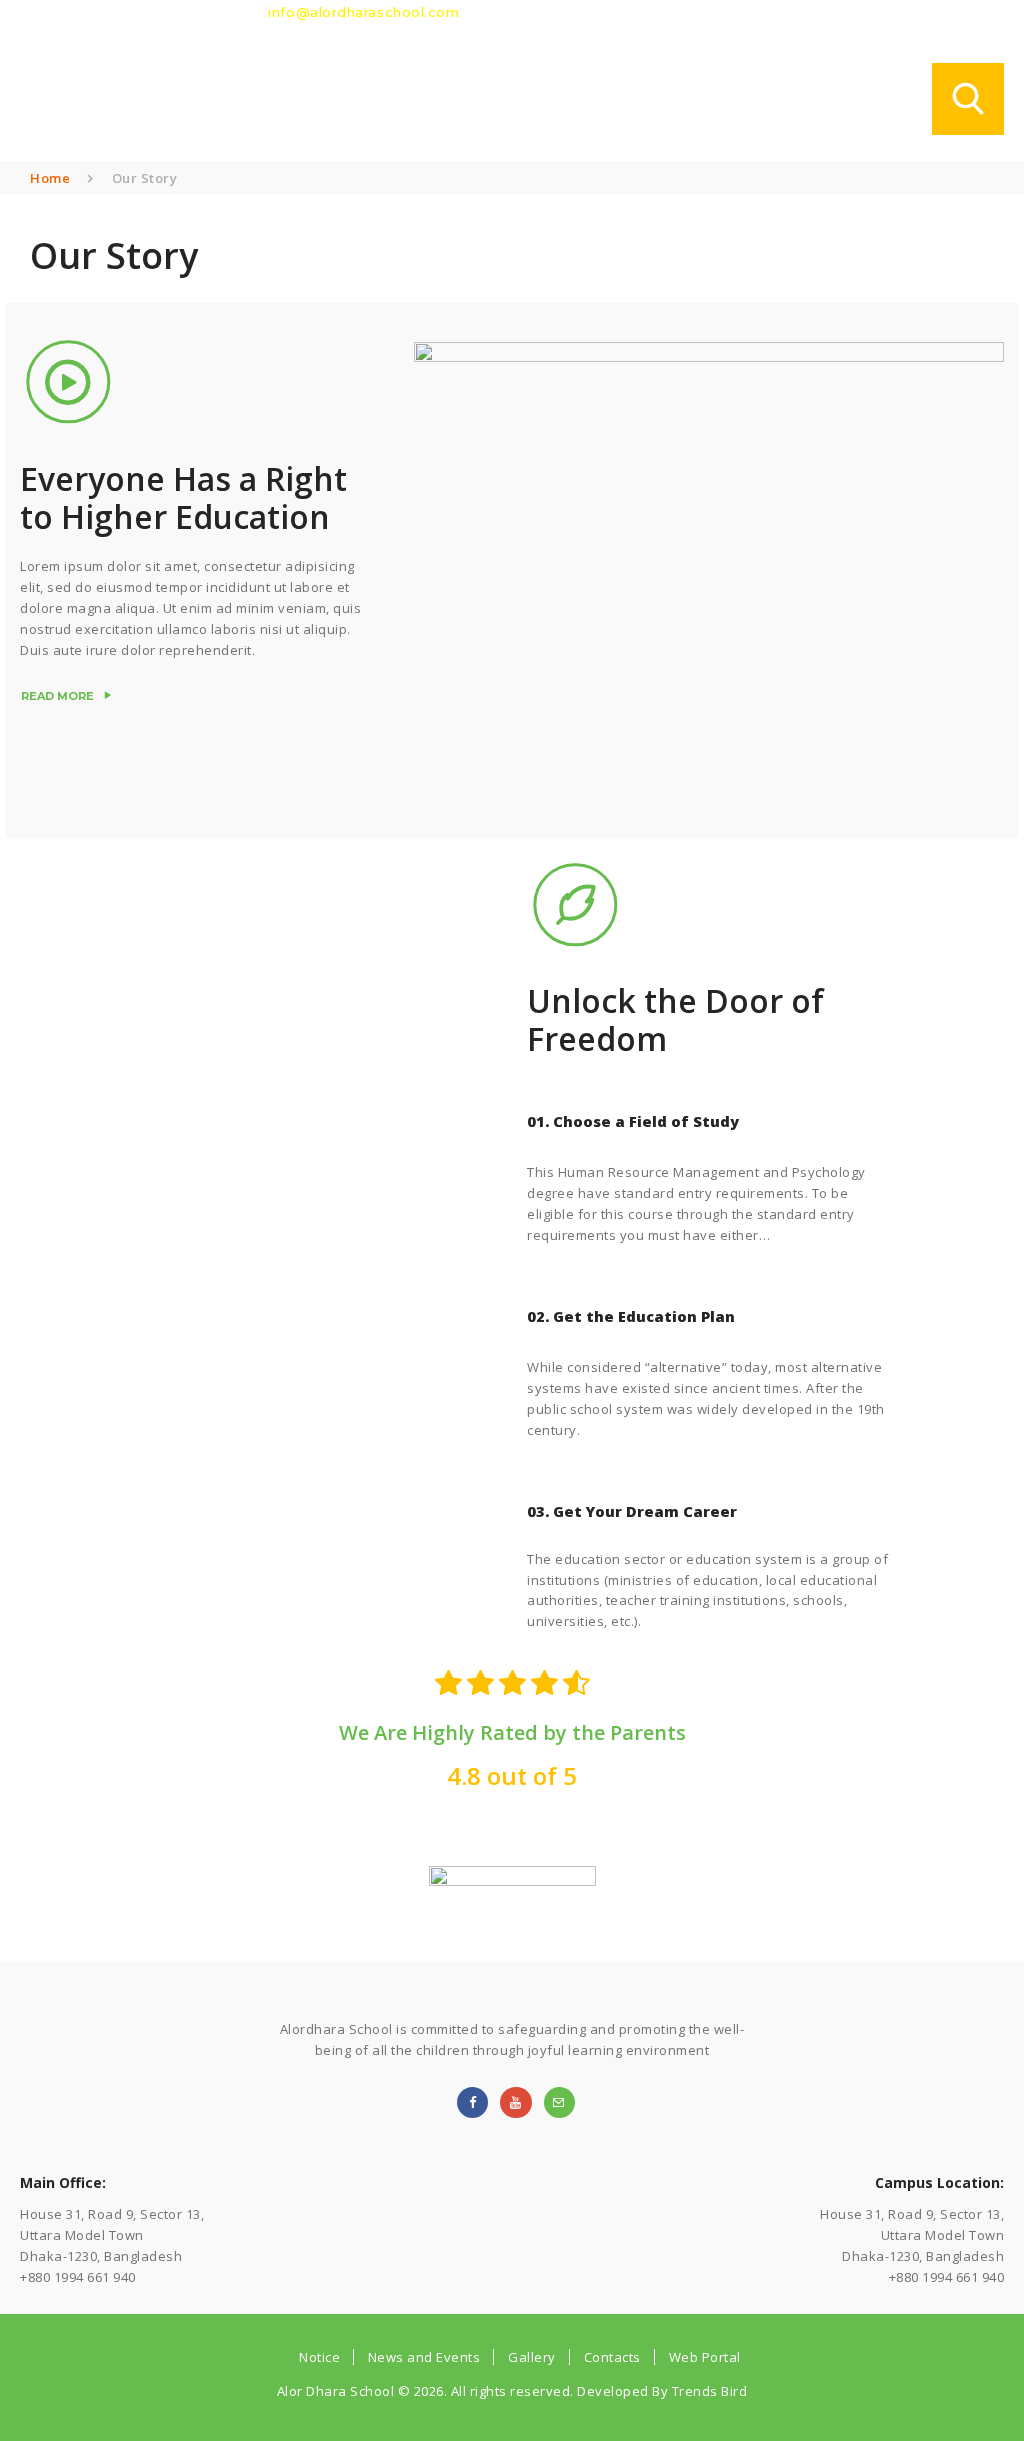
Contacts (612, 2357)
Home (50, 178)
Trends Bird (707, 2391)
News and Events (424, 2357)
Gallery (532, 2357)
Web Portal (705, 2357)
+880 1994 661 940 (183, 12)
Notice (319, 2357)
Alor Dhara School (336, 2391)
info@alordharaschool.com (363, 12)
